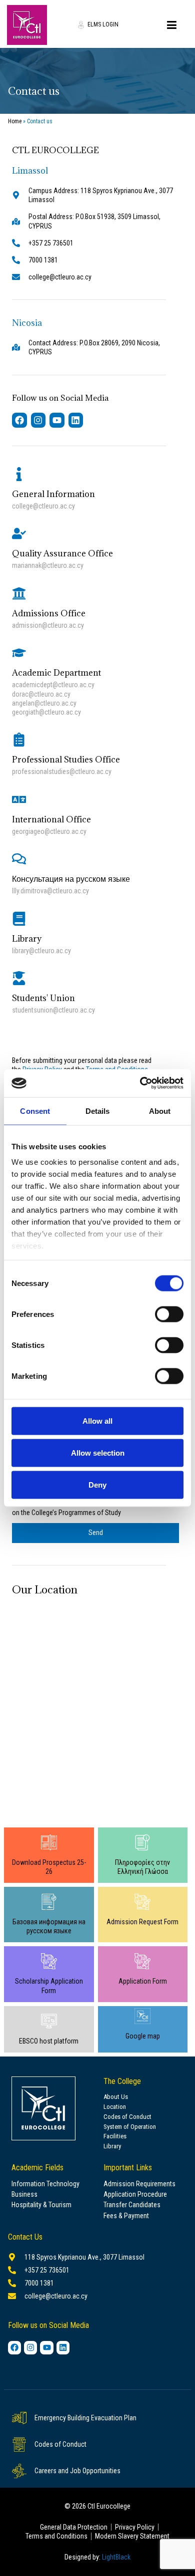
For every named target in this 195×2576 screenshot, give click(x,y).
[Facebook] (19, 420)
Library (27, 939)
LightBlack (116, 2557)
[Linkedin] (76, 420)
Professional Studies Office (66, 760)
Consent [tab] (35, 1111)
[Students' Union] (19, 978)
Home (15, 121)
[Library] (19, 919)
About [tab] (160, 1111)
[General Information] (19, 474)
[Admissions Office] (19, 593)
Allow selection (98, 1452)
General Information (53, 494)
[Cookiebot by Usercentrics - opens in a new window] (140, 1083)
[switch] (169, 1314)
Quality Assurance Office (62, 553)
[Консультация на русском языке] (19, 859)
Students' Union (43, 998)
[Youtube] (57, 420)
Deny (97, 1484)
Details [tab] (98, 1111)
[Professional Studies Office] (19, 740)
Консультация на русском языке (71, 879)
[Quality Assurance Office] (19, 533)
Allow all (97, 1420)
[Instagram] (38, 420)
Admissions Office (49, 613)
